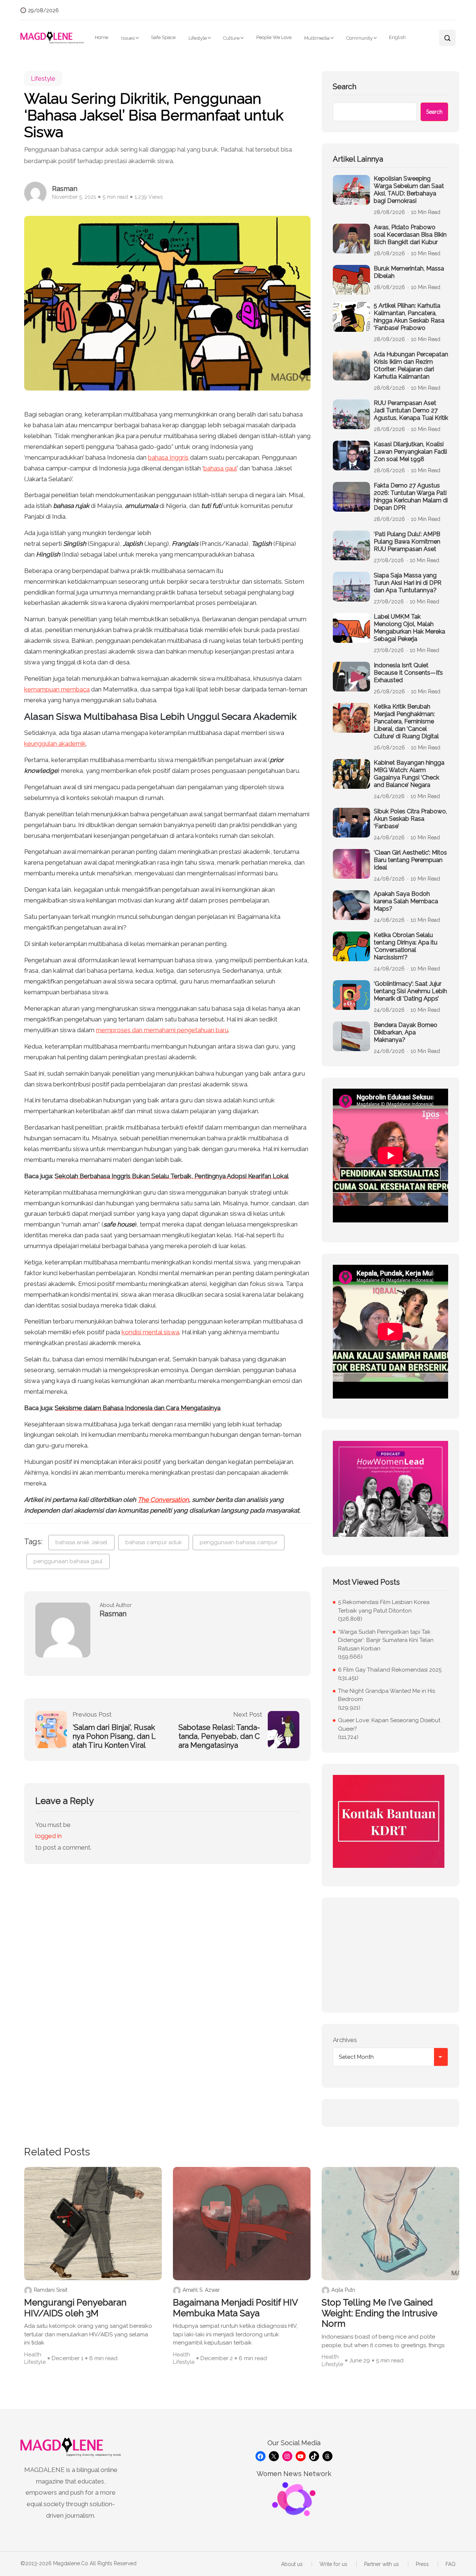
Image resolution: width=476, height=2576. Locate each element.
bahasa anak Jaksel (81, 1542)
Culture (231, 38)
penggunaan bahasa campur (239, 1542)
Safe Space (163, 37)
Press (422, 2564)
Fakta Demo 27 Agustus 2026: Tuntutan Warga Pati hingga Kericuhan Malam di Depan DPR (411, 497)
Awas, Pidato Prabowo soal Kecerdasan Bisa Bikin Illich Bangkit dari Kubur (410, 235)
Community (359, 38)
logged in (49, 1836)
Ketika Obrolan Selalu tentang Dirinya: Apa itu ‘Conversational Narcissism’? (406, 946)
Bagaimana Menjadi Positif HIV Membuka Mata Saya (235, 2308)
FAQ (451, 2564)
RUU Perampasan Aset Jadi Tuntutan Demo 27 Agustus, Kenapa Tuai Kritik (411, 410)
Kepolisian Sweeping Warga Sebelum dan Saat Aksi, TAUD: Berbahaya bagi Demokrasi (409, 190)
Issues (128, 38)
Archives (345, 2040)
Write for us (333, 2564)
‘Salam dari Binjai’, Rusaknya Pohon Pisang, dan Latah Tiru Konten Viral (114, 1736)
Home (102, 37)
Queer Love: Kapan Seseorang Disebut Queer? (389, 1725)
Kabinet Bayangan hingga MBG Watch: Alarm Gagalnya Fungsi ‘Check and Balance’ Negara (409, 774)
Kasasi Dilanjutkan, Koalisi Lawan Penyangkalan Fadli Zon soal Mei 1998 (410, 452)
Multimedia (317, 38)
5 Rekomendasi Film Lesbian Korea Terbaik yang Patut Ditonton (384, 1606)
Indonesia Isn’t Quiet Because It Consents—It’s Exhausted (408, 673)
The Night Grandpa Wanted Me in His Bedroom (387, 1695)
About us (292, 2564)
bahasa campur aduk (154, 1542)
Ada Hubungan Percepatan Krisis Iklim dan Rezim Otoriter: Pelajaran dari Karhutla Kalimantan (411, 365)
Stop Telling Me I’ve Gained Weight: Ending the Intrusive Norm (379, 2313)
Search (345, 87)
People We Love (274, 37)
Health (33, 2355)
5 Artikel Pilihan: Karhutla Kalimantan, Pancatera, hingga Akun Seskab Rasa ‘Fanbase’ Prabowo (409, 317)
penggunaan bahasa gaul (68, 1561)
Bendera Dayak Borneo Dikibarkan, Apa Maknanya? (406, 1032)
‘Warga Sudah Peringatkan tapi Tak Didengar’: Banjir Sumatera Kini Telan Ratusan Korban (386, 1640)
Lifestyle (198, 38)
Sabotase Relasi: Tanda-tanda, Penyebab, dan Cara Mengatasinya (219, 1736)
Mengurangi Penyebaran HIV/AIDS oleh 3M (75, 2308)
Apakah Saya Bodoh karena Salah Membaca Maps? (406, 901)
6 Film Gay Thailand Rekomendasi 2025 (390, 1670)
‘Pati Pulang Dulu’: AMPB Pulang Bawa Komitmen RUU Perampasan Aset (407, 542)
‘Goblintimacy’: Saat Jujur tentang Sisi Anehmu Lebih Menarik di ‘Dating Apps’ (410, 991)
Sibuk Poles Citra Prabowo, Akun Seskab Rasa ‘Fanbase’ (410, 819)
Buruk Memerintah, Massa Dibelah (409, 272)
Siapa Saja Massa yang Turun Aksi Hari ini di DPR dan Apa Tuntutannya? (408, 583)
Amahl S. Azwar (201, 2290)
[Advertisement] (390, 1955)
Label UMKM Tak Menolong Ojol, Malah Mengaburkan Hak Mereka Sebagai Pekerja (409, 628)
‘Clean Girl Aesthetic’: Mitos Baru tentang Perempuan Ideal (410, 860)
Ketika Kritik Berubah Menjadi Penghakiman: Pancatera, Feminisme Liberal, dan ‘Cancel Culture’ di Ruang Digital (406, 721)
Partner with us (382, 2564)
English (397, 37)
